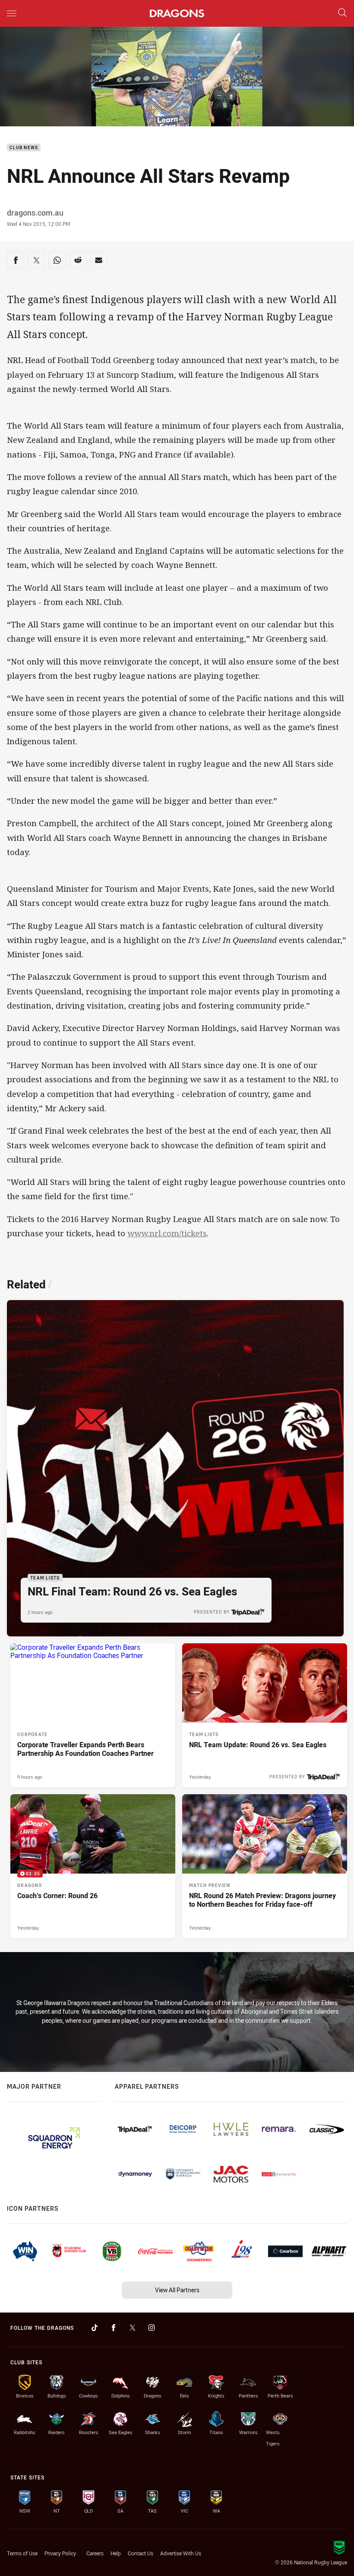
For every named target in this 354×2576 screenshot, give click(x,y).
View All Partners (177, 2290)
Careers (95, 2553)
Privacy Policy (60, 2553)
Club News (24, 148)
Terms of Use (22, 2553)
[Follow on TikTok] (95, 2328)
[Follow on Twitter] (133, 2328)
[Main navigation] (12, 13)
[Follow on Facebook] (114, 2328)
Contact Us (141, 2553)
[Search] (342, 13)
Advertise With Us (181, 2553)
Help (116, 2553)
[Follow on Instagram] (152, 2328)
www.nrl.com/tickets (167, 1233)
